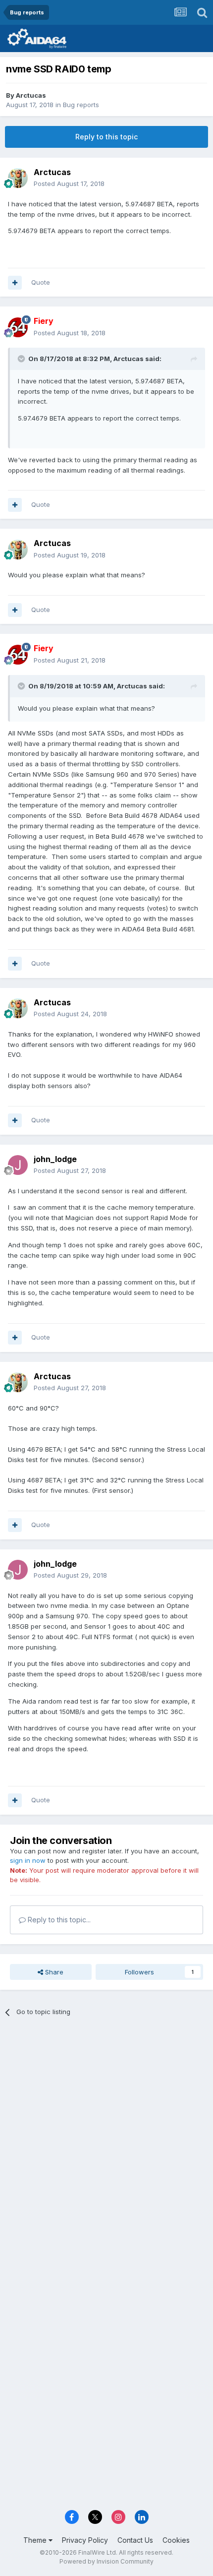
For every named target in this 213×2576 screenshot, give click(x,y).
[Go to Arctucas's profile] (18, 178)
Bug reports (81, 105)
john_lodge (55, 1159)
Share (53, 1972)
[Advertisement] (106, 2140)
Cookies (176, 2540)
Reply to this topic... (58, 1920)
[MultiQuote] (15, 283)
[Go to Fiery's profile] (18, 327)
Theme (36, 2540)
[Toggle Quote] (22, 359)
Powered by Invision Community (106, 2561)
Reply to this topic (106, 137)
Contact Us (135, 2540)
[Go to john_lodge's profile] (18, 1165)
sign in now (28, 1860)
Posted (69, 184)
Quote (41, 282)
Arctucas (31, 95)
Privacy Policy (85, 2540)
